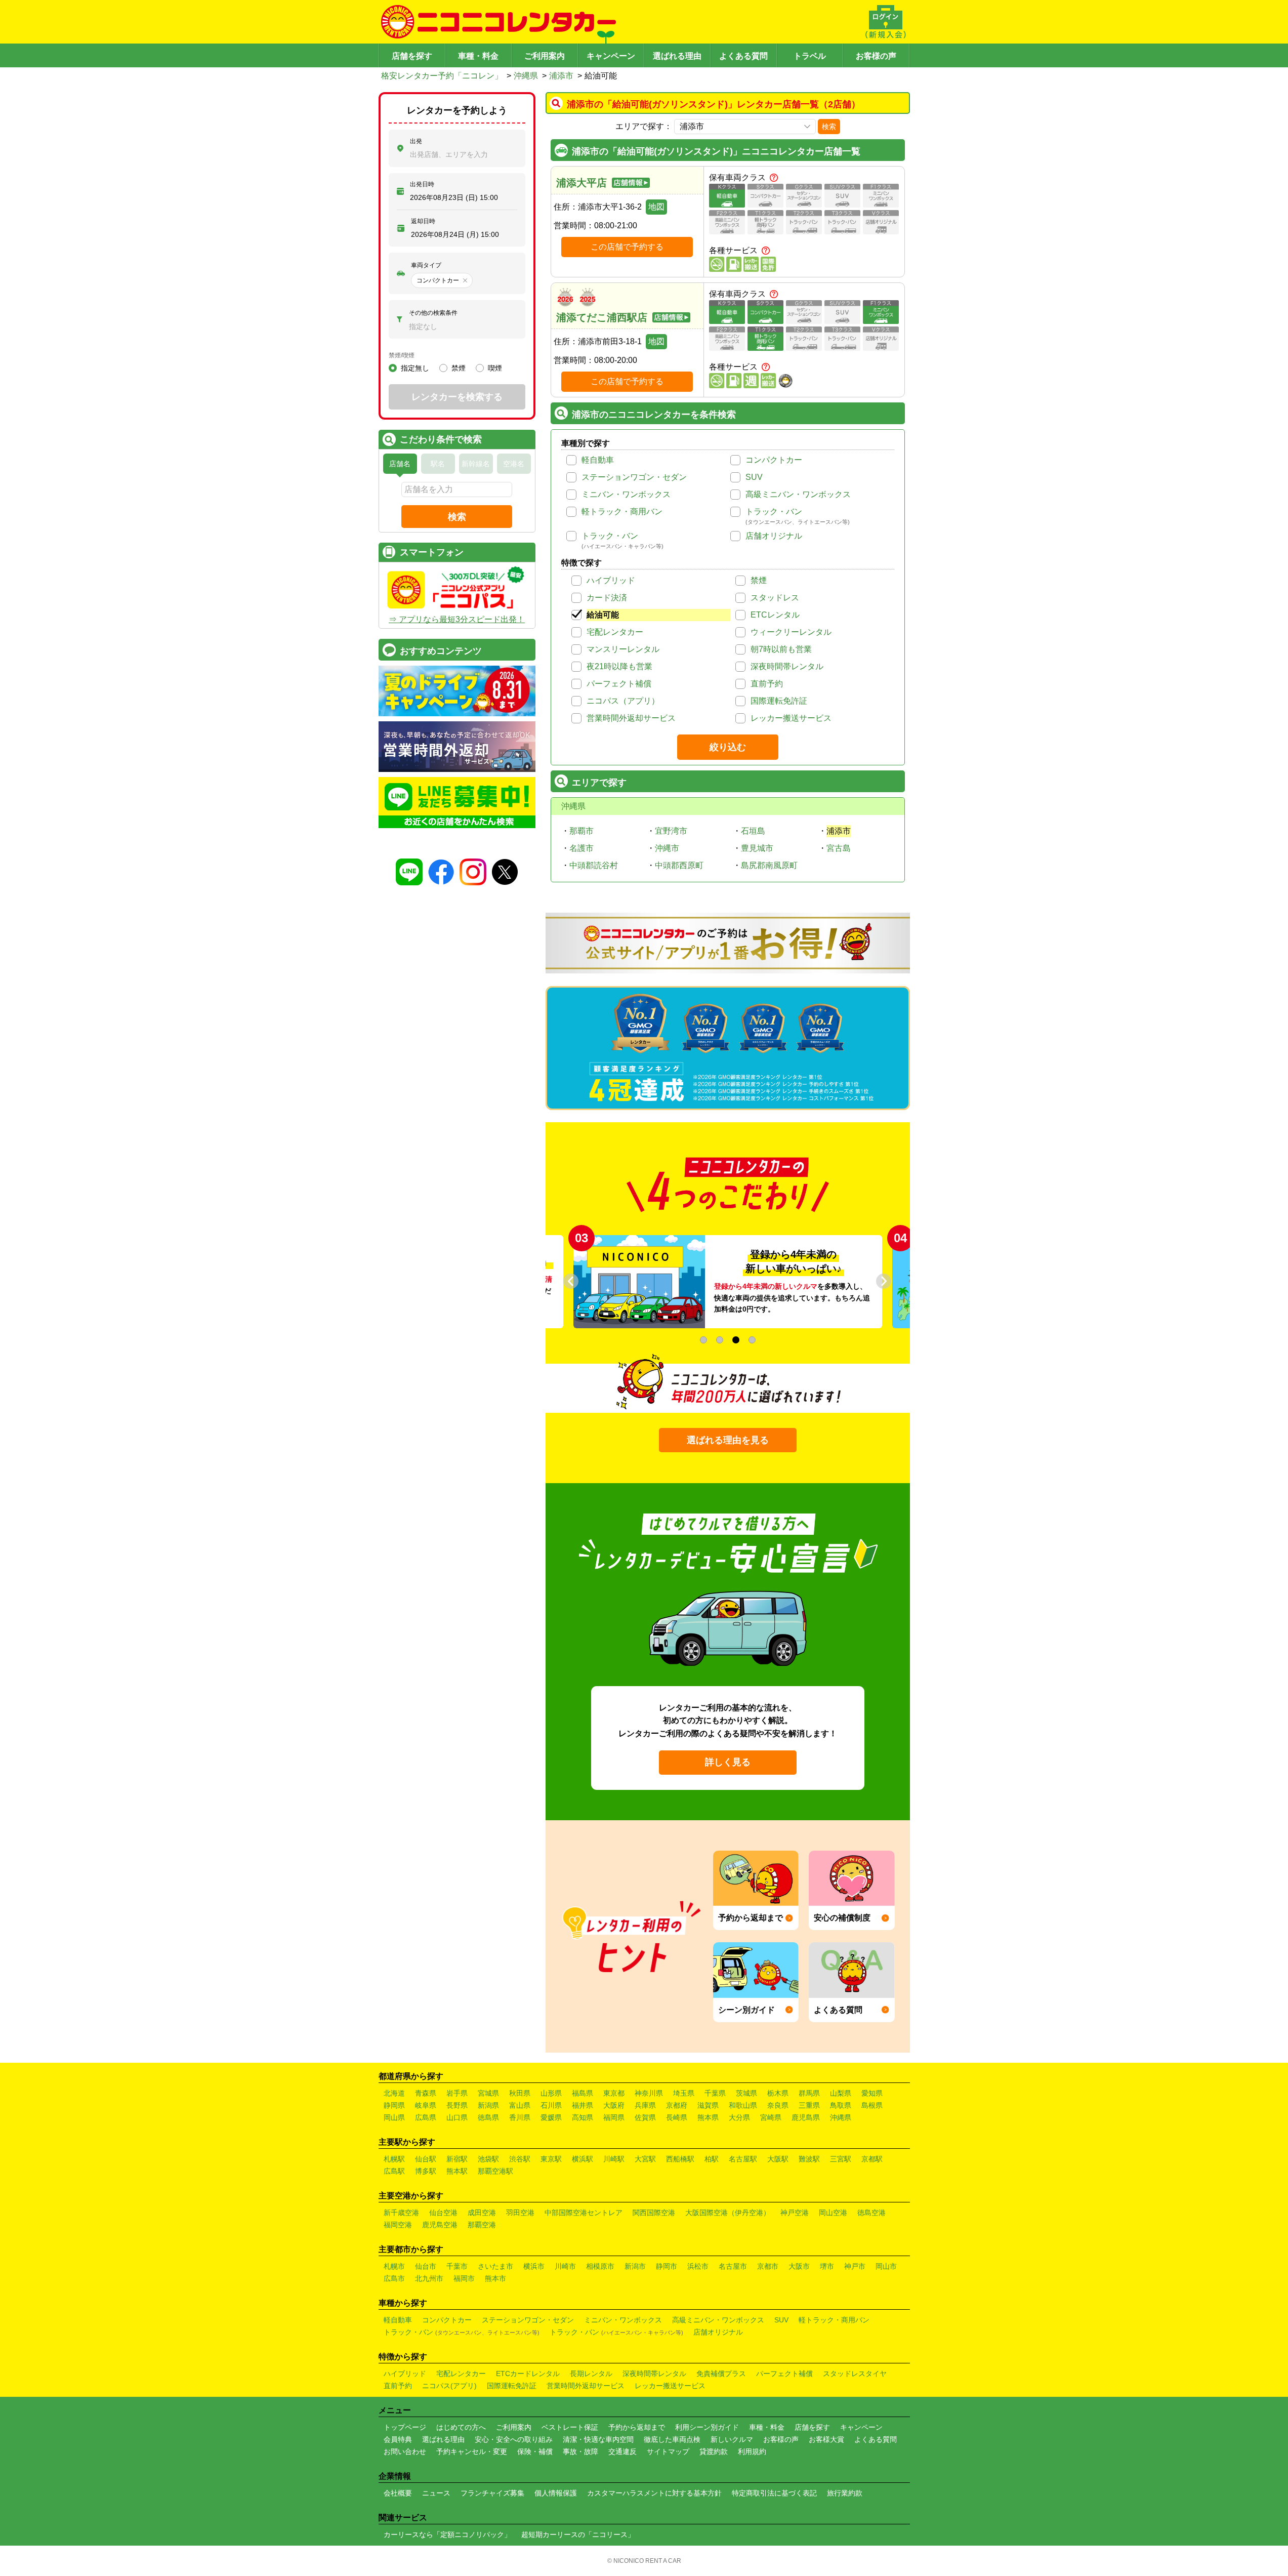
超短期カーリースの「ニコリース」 (578, 2534)
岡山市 (886, 2266)
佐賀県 (645, 2117)
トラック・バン (774, 512)
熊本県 (708, 2117)
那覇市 (581, 831)
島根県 (872, 2105)
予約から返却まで (637, 2427)
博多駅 (426, 2171)
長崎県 (677, 2117)
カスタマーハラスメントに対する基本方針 (654, 2493)
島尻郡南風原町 (769, 865)
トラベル (810, 56)
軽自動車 (598, 460)
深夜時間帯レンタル (787, 666)
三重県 (809, 2105)
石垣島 (753, 831)
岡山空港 (833, 2213)
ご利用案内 (545, 56)
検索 (829, 127)
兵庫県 (645, 2105)
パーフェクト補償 (619, 684)
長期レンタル (591, 2374)
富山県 (520, 2105)
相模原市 (600, 2266)
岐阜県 (426, 2105)
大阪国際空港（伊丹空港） (728, 2213)
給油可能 (603, 615)
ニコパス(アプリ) (449, 2386)
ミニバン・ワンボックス (626, 494)
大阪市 (799, 2266)
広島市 (394, 2278)
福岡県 (614, 2117)
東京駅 (551, 2159)
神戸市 (855, 2266)
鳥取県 (841, 2105)
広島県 (426, 2117)
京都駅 (872, 2159)
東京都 (614, 2093)
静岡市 (667, 2266)
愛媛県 (551, 2117)
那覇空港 (482, 2225)
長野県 (457, 2105)
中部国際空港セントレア (584, 2213)
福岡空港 (398, 2225)
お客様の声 (876, 56)
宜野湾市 (671, 831)
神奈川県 (649, 2093)
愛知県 (872, 2093)
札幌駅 (394, 2159)
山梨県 (841, 2093)
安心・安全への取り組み (514, 2439)
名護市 (581, 848)
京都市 (768, 2266)
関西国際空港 (654, 2213)
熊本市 (495, 2278)
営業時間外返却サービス (631, 718)
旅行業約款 (845, 2493)
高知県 (583, 2117)
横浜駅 (583, 2159)
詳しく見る (728, 1762)
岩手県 (457, 2093)
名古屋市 (733, 2266)
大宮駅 (645, 2159)
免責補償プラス (721, 2374)
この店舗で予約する (627, 247)
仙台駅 (426, 2159)
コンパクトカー (774, 460)
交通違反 (622, 2451)
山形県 (551, 2093)
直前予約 (767, 684)
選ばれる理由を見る (728, 1440)
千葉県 (715, 2093)
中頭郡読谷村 (594, 865)
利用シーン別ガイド (707, 2427)
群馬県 (809, 2093)
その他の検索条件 (433, 313)
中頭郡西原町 (679, 865)
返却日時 (423, 221)
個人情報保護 (556, 2493)
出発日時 (422, 184)
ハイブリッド (611, 580)
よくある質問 (743, 56)
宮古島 (839, 848)
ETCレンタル (775, 615)
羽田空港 (520, 2213)
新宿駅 (457, 2159)
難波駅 (809, 2159)
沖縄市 (667, 848)
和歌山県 (743, 2105)
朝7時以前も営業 (781, 649)
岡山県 (394, 2117)
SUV (754, 477)
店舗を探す (412, 56)
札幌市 (394, 2266)
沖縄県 (526, 76)
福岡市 (464, 2278)
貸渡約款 (714, 2451)
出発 (416, 141)
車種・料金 (478, 56)
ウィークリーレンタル (791, 632)
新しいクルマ (732, 2439)
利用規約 (752, 2451)
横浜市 (534, 2266)
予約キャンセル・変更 (472, 2451)
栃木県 (778, 2093)
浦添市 (561, 76)
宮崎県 (771, 2117)
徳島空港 (871, 2213)
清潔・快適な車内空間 (598, 2439)
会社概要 (398, 2493)
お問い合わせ (405, 2451)
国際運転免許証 (779, 701)
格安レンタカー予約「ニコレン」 (442, 76)
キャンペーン (611, 56)
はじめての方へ (461, 2427)
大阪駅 (778, 2159)
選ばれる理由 (677, 56)
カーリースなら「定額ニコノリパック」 (447, 2534)
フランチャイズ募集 (492, 2493)
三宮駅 (841, 2159)
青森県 (426, 2093)
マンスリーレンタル (623, 649)
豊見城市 (757, 848)
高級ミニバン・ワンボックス (798, 494)
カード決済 (607, 598)
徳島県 (488, 2117)
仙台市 (426, 2266)
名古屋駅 (743, 2159)
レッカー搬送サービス (791, 718)
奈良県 (778, 2105)
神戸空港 (795, 2213)
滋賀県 (708, 2105)
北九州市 (429, 2278)
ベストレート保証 (570, 2427)
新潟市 (635, 2266)
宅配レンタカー (615, 632)
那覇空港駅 (495, 2171)
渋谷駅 (520, 2159)
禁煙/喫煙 (402, 355)
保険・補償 (535, 2451)
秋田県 (520, 2093)
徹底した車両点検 (672, 2439)
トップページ (405, 2427)
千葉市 (457, 2266)
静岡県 (394, 2105)
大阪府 (614, 2105)
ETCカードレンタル (528, 2374)
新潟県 (488, 2105)
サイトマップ (668, 2451)
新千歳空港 (401, 2213)
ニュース (436, 2493)
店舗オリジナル (774, 536)
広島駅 (394, 2171)
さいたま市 (495, 2266)
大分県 (739, 2117)
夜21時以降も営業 (619, 666)
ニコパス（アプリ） (623, 701)
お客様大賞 (826, 2439)
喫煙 (495, 368)
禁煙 (759, 580)
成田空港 (482, 2213)
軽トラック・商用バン (622, 512)
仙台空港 (443, 2213)
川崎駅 (614, 2159)
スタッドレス (775, 598)
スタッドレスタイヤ (855, 2374)
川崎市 (565, 2266)
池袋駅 (488, 2159)
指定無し (415, 368)
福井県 (583, 2105)
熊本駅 (457, 2171)
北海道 (394, 2093)
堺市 (827, 2266)
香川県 (520, 2117)
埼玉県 (684, 2093)
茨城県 (746, 2093)
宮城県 (488, 2093)
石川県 (551, 2105)
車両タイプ (426, 265)
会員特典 (398, 2439)
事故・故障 (580, 2451)
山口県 (457, 2117)
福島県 (583, 2093)
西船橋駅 (680, 2159)
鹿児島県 (806, 2117)
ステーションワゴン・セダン (634, 477)
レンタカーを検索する (457, 397)
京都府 (677, 2105)
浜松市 (698, 2266)
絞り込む (728, 747)
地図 (656, 207)
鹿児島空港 (440, 2225)
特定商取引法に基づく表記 (774, 2493)
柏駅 (712, 2159)
